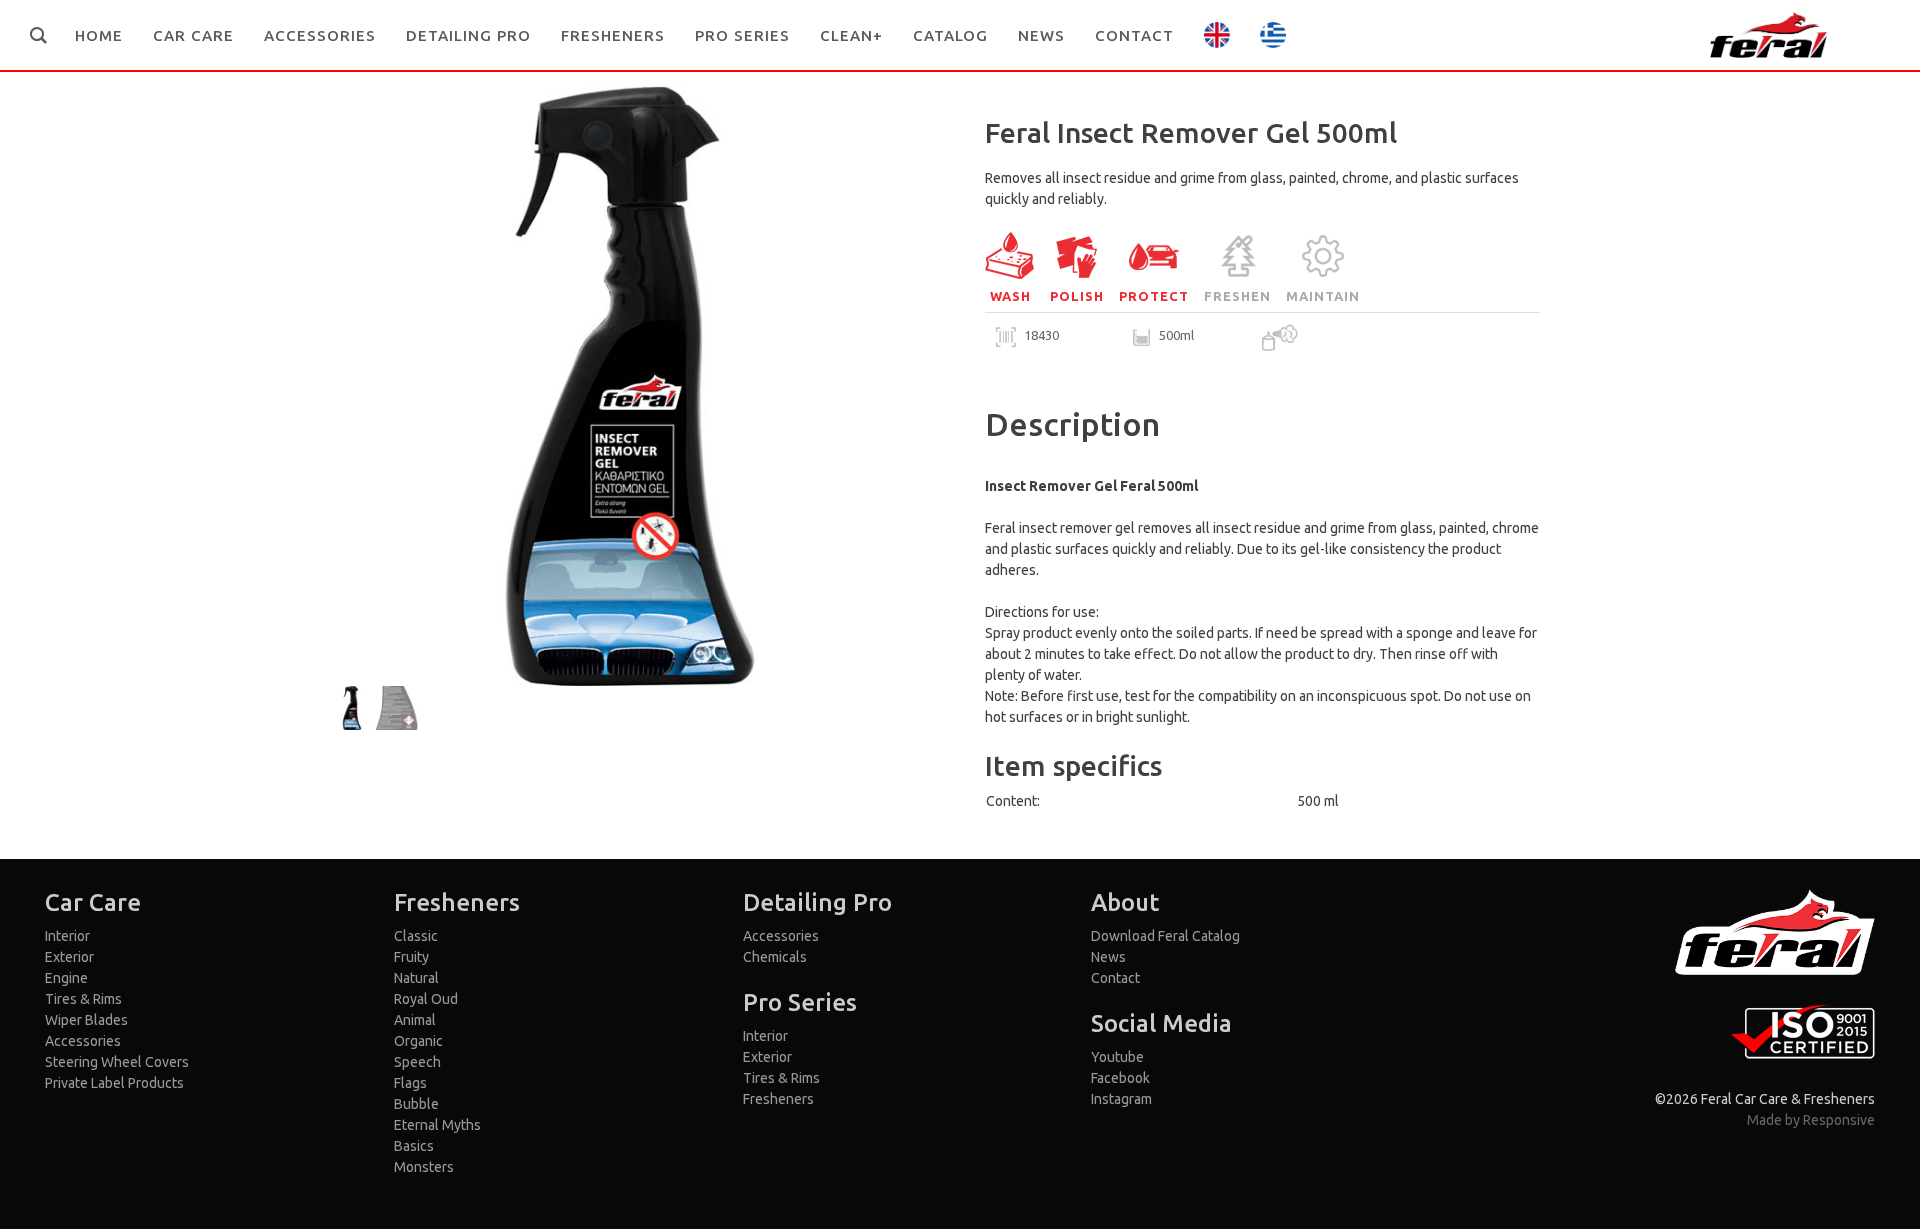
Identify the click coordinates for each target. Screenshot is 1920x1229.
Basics (414, 1146)
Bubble (416, 1104)
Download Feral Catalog (1165, 936)
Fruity (411, 957)
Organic (418, 1041)
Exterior (69, 957)
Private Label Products (114, 1083)
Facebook (1120, 1078)
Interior (67, 936)
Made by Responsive (1811, 1120)
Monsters (424, 1167)
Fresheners (778, 1099)
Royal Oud (426, 999)
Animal (415, 1020)
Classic (416, 936)
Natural (416, 978)
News (1108, 957)
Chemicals (775, 957)
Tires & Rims (83, 999)
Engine (66, 978)
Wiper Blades (86, 1020)
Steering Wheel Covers (117, 1062)
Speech (417, 1062)
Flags (410, 1083)
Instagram (1121, 1099)
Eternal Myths (437, 1125)
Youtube (1117, 1057)
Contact (1115, 978)
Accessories (83, 1041)
